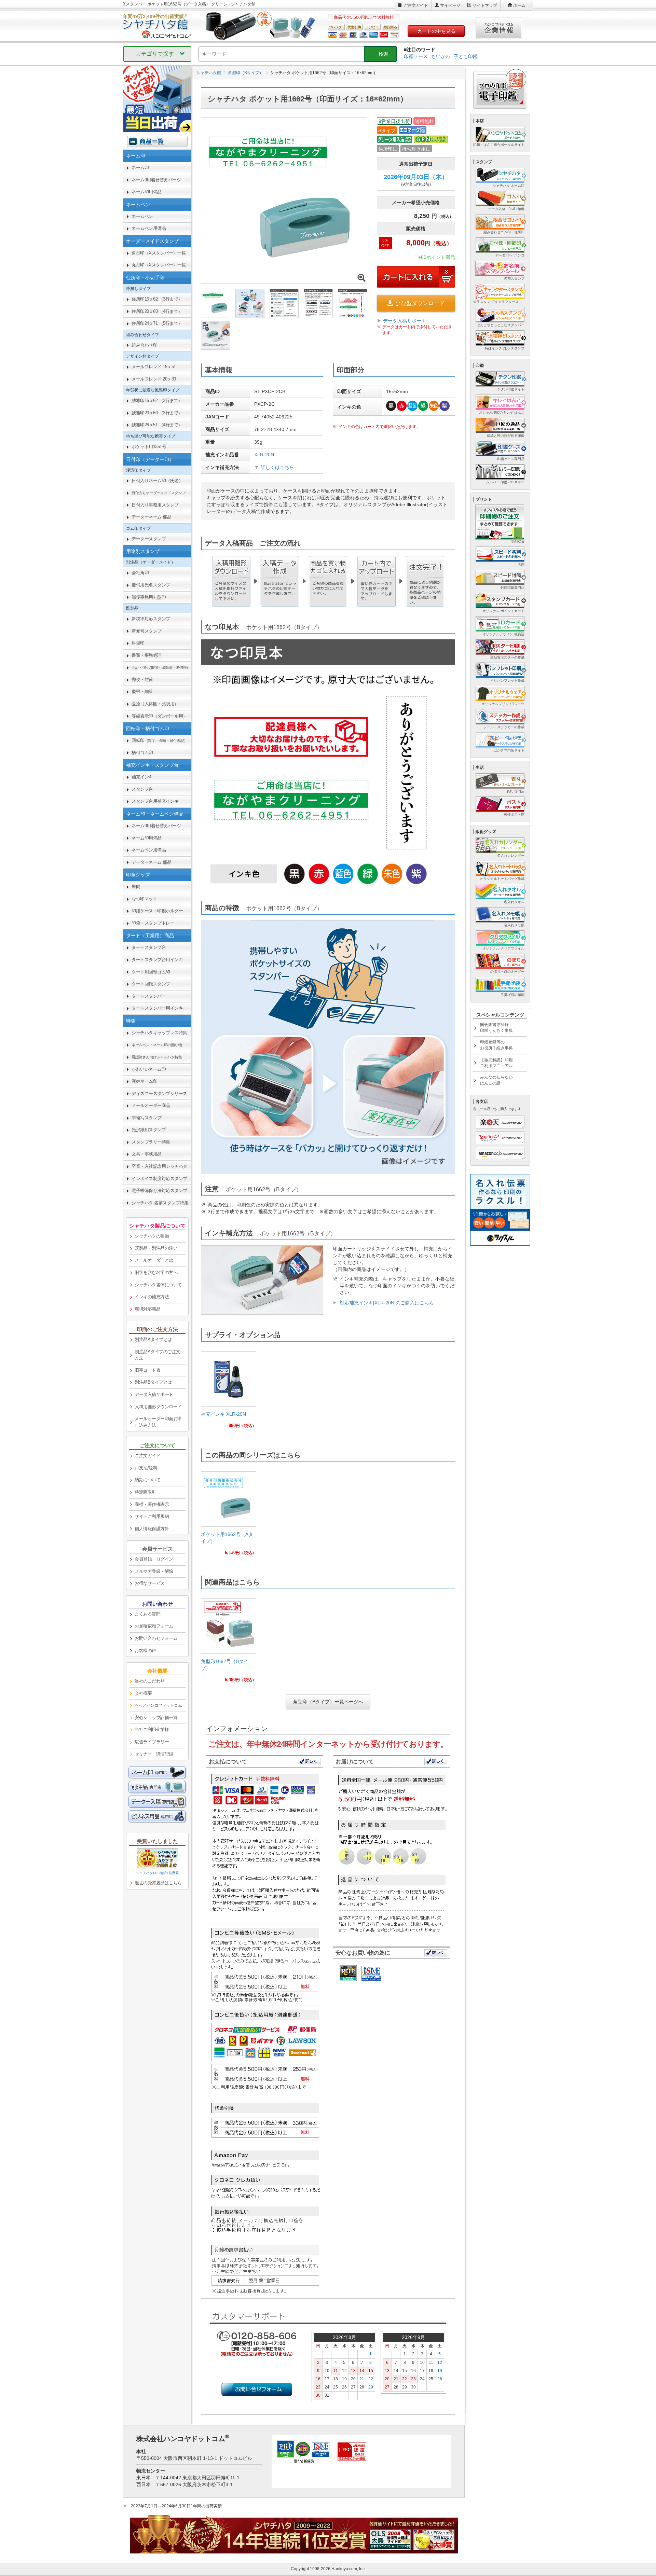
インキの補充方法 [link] (152, 1297)
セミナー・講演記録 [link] (154, 1754)
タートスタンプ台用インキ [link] (157, 960)
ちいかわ (441, 56)
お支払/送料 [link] (146, 1468)
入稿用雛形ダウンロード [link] (158, 1407)
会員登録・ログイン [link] (154, 1559)
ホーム (519, 5)
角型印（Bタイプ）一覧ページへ (328, 1702)
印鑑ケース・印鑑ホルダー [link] (157, 911)
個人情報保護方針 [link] (152, 1529)
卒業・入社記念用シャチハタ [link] (159, 1166)
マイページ (450, 5)
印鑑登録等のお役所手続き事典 (496, 1045)
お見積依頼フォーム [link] (154, 1626)
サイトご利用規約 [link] (152, 1516)
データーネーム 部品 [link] (151, 517)
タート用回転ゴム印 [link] (151, 972)
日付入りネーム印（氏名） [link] (157, 481)
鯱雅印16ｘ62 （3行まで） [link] (157, 400)
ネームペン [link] (142, 216)
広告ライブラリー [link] (152, 1742)
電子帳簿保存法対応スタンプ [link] (159, 1190)
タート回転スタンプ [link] (151, 984)
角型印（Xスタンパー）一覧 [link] (159, 253)
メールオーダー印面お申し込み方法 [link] (158, 1422)
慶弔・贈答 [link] (142, 691)
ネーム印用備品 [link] (147, 192)
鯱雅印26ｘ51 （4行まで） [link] (157, 425)
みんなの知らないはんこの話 (496, 1080)
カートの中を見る (436, 31)
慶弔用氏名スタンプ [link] (151, 585)
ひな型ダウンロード (420, 303)
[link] (229, 1392)
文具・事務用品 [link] (147, 1154)
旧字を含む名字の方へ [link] (156, 1272)
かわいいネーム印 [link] (149, 1069)
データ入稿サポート (405, 321)
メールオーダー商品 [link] (151, 1105)
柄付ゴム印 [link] (142, 753)
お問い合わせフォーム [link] (156, 1638)
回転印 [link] (160, 740)
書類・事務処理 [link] (147, 655)
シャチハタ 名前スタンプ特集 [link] (160, 1203)
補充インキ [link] (142, 777)
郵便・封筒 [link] (142, 680)
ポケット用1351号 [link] (149, 447)
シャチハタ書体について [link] (158, 1285)
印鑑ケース (416, 56)
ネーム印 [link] (140, 168)
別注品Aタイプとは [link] (153, 1339)
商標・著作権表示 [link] (152, 1504)
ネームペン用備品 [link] (149, 228)
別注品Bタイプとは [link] (153, 1382)
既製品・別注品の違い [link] (156, 1248)
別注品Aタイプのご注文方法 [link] (158, 1355)
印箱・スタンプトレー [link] (153, 923)
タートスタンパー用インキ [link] (157, 1008)
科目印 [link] (138, 643)
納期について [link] (147, 1480)
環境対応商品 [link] (147, 1309)
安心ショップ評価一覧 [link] (156, 1718)
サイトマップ (485, 5)
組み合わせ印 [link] (144, 345)
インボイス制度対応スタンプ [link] (159, 1179)
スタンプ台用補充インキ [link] (155, 801)
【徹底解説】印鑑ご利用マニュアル (496, 1063)
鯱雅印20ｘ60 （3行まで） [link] (157, 413)
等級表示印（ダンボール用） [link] (159, 716)
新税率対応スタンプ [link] (151, 619)
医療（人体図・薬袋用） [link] (155, 704)
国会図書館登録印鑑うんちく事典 (496, 1028)
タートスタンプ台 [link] (149, 947)
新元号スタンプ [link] (147, 631)
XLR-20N (264, 455)
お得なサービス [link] (150, 1583)
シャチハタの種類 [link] (152, 1236)
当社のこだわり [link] (150, 1681)
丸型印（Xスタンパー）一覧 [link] (159, 265)
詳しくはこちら (277, 467)
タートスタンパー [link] (149, 996)
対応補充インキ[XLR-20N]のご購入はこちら (387, 1303)
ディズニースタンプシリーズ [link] (159, 1093)
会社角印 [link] (140, 573)
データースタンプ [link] (149, 539)
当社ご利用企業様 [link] (152, 1729)
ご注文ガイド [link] (147, 1456)
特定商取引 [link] (145, 1492)
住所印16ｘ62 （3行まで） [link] (157, 299)
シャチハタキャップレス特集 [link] (159, 1033)
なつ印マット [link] (144, 899)
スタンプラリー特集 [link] (151, 1142)
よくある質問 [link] (147, 1614)
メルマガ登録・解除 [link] (154, 1571)
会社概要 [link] (143, 1693)
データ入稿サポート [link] (154, 1394)
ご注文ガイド (416, 5)
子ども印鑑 (466, 56)
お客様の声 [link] (145, 1651)
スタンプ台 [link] (142, 789)
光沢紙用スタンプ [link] (149, 1130)
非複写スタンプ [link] (147, 1118)
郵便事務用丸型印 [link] (149, 597)
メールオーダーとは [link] (154, 1260)
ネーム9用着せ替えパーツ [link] (156, 180)
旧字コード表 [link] (147, 1370)
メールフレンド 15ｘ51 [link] (154, 367)
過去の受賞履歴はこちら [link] (158, 1883)
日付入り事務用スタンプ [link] (155, 505)
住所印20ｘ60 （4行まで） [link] (157, 311)
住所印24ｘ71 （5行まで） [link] (157, 323)
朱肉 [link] (136, 887)
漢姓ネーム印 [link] (144, 1081)
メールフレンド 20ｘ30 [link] (154, 379)
